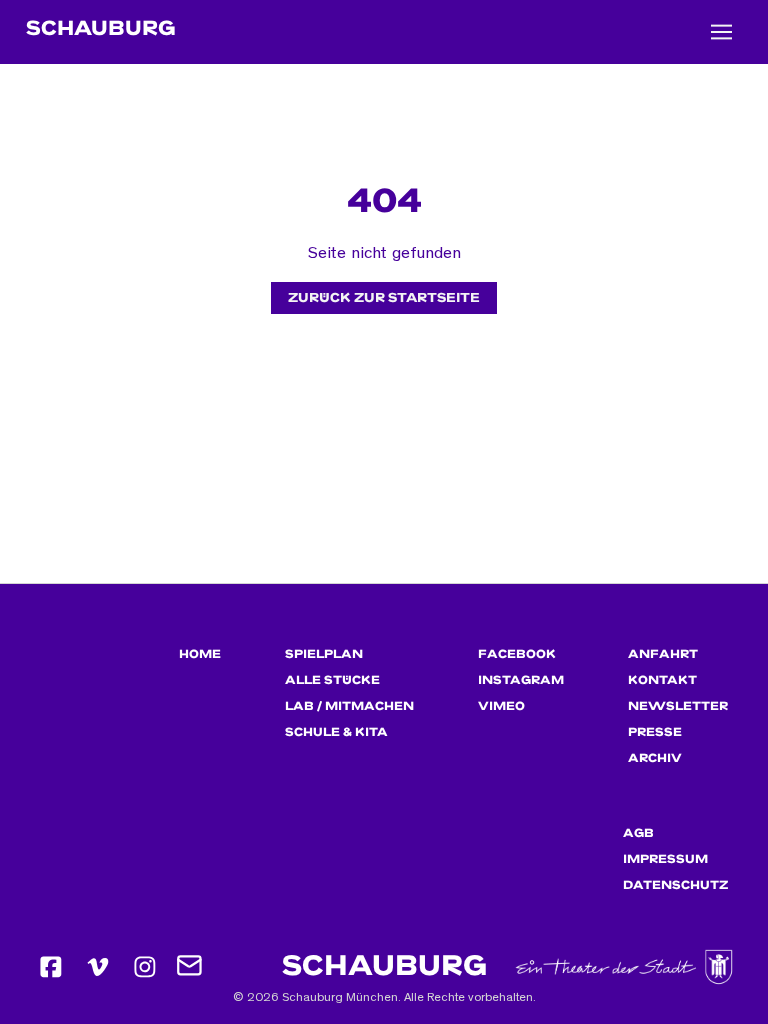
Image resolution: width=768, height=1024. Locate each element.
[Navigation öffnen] (721, 32)
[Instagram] (145, 967)
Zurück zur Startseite (384, 298)
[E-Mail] (191, 967)
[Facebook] (51, 967)
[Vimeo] (98, 967)
